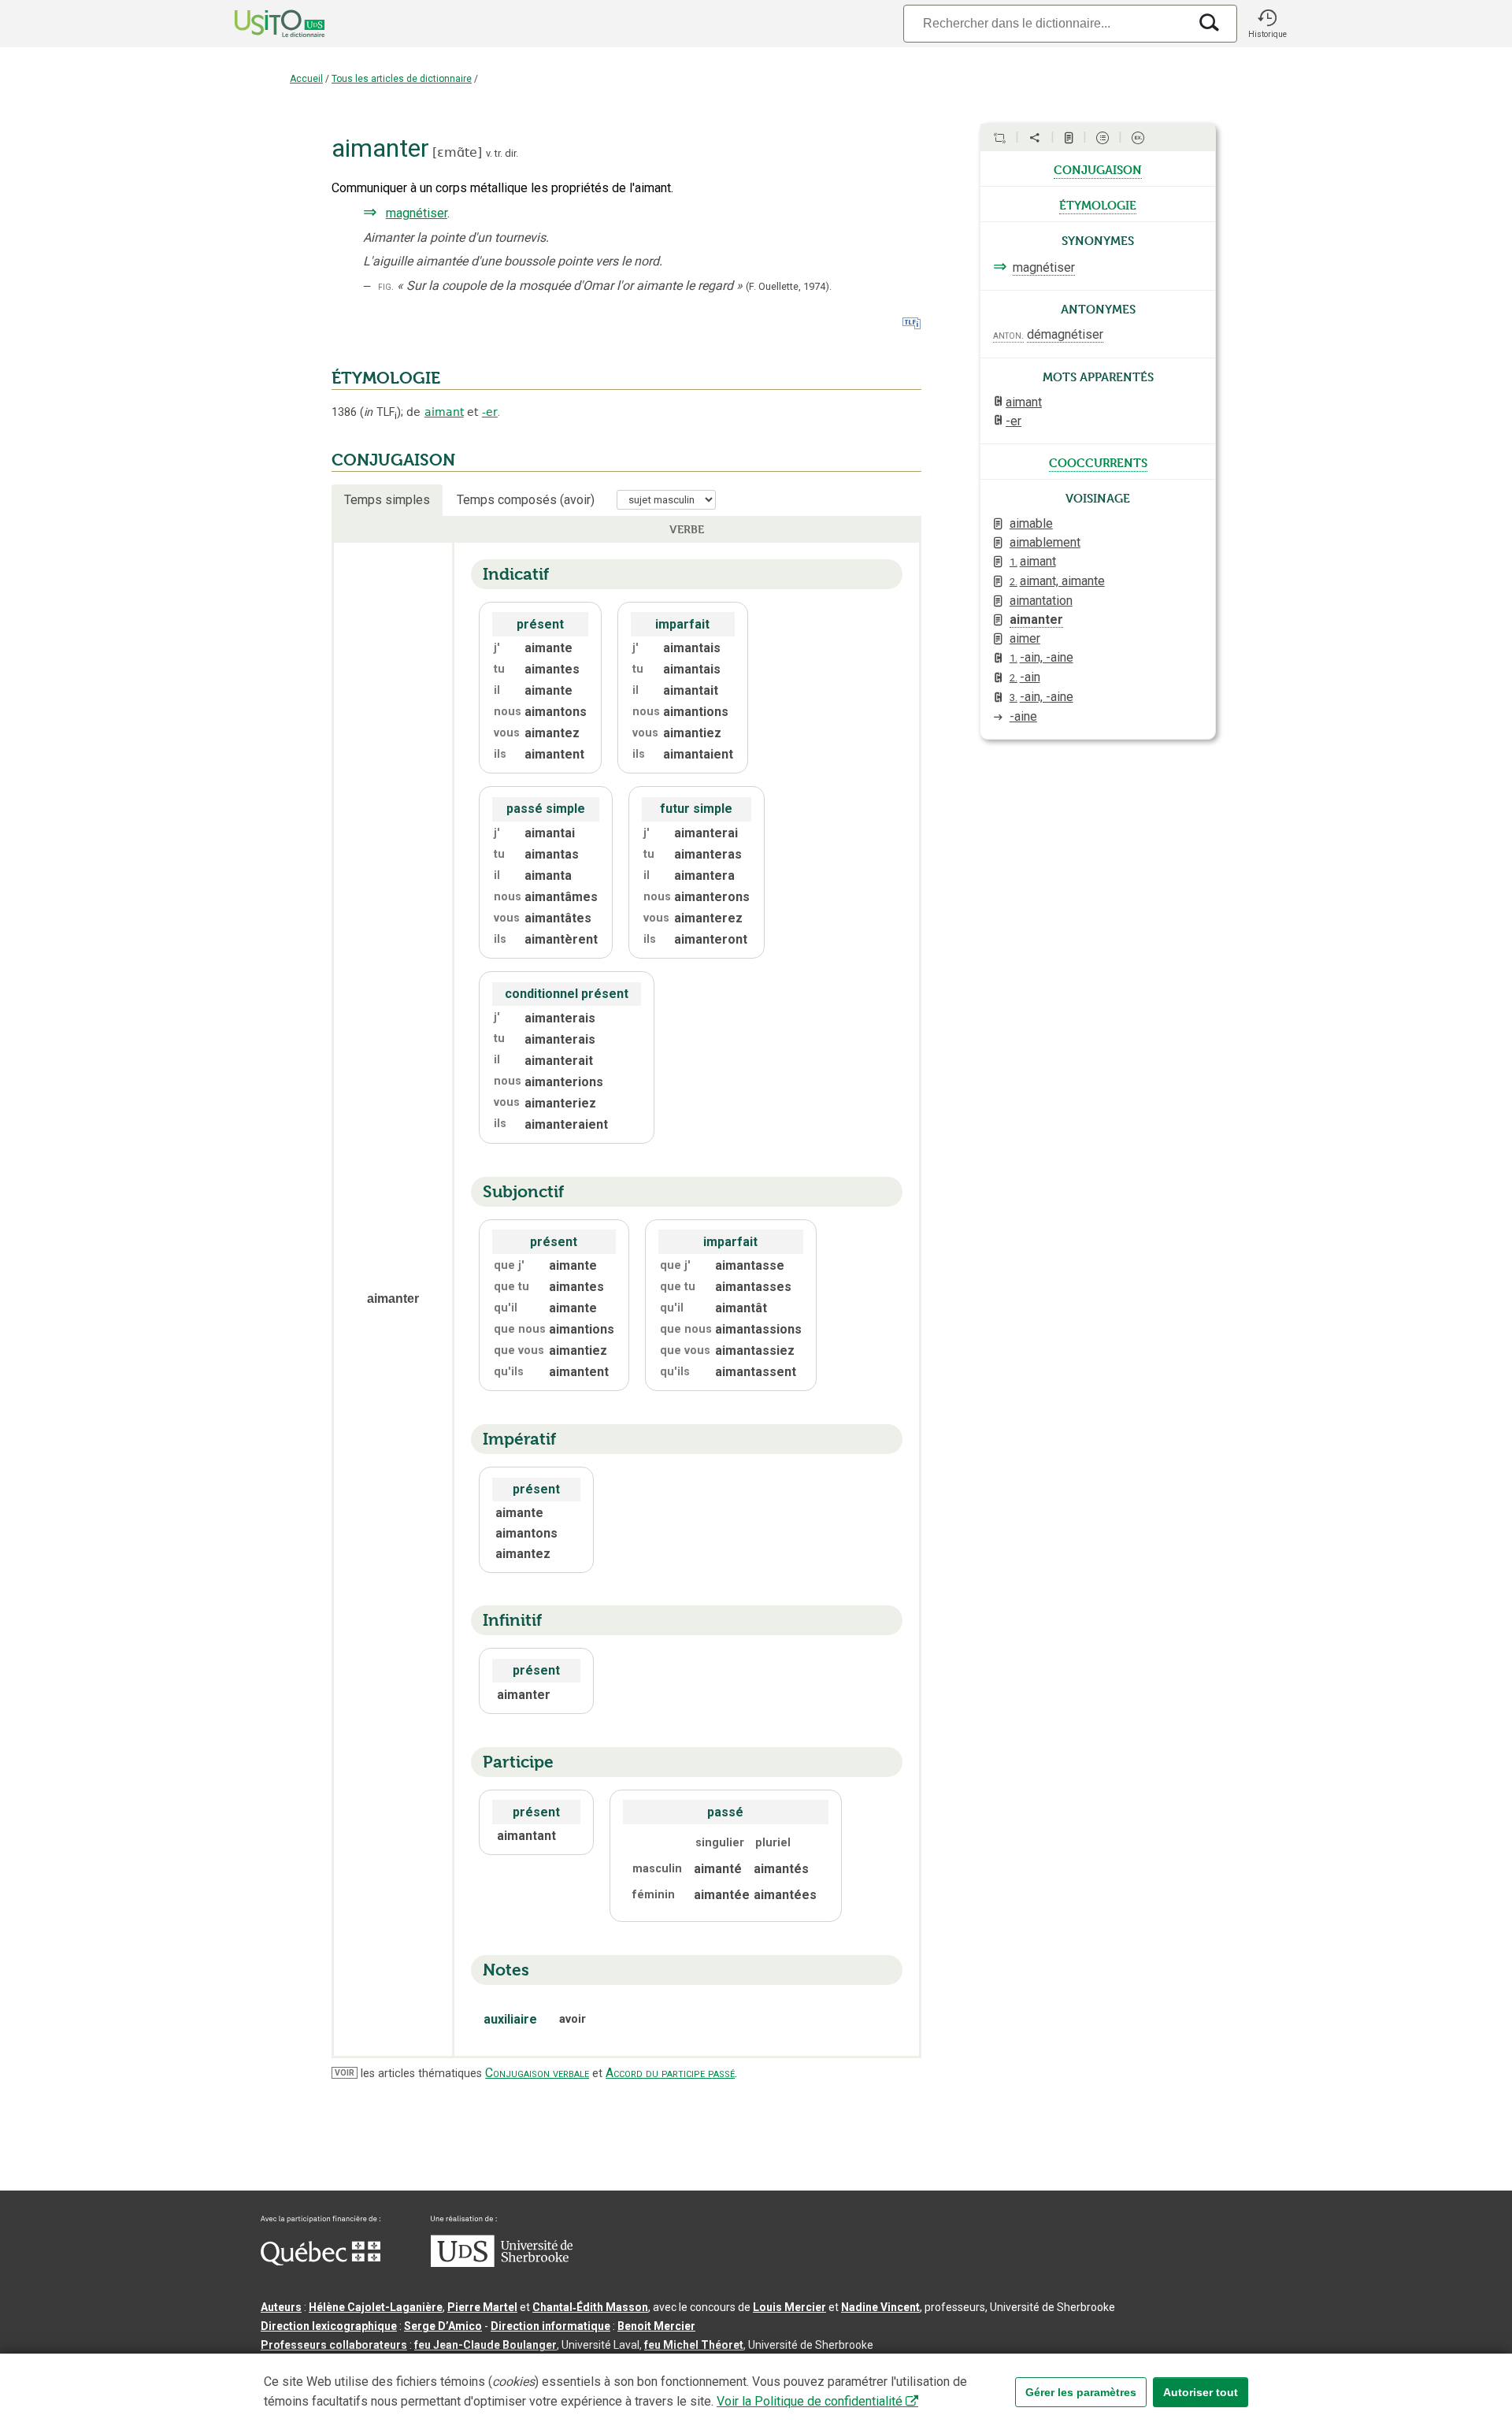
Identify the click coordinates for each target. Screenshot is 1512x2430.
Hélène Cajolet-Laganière (376, 2307)
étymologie (1098, 204)
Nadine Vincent (880, 2307)
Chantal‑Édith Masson (590, 2307)
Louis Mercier (789, 2307)
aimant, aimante (1057, 581)
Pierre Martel (482, 2307)
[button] (1267, 24)
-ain (1025, 677)
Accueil (306, 79)
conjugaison (1098, 169)
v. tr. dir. (502, 153)
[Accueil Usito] (262, 24)
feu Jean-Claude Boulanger (485, 2345)
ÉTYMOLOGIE (386, 378)
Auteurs (281, 2307)
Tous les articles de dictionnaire (402, 79)
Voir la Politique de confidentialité (810, 2401)
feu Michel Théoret (694, 2345)
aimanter (1036, 620)
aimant (444, 412)
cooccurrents (1098, 462)
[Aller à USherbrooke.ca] (502, 2263)
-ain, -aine (1041, 657)
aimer (1025, 638)
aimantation (1041, 601)
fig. (386, 286)
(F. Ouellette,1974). (789, 286)
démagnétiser (1065, 334)
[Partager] (1035, 138)
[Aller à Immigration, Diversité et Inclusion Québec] (321, 2261)
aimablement (1045, 542)
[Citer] (999, 138)
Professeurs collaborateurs (334, 2345)
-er (490, 412)
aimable (1031, 523)
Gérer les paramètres (1081, 2392)
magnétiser (417, 213)
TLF (380, 412)
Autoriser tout (1201, 2392)
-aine (1023, 716)
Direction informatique (550, 2326)
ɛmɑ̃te (457, 152)
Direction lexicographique (329, 2326)
